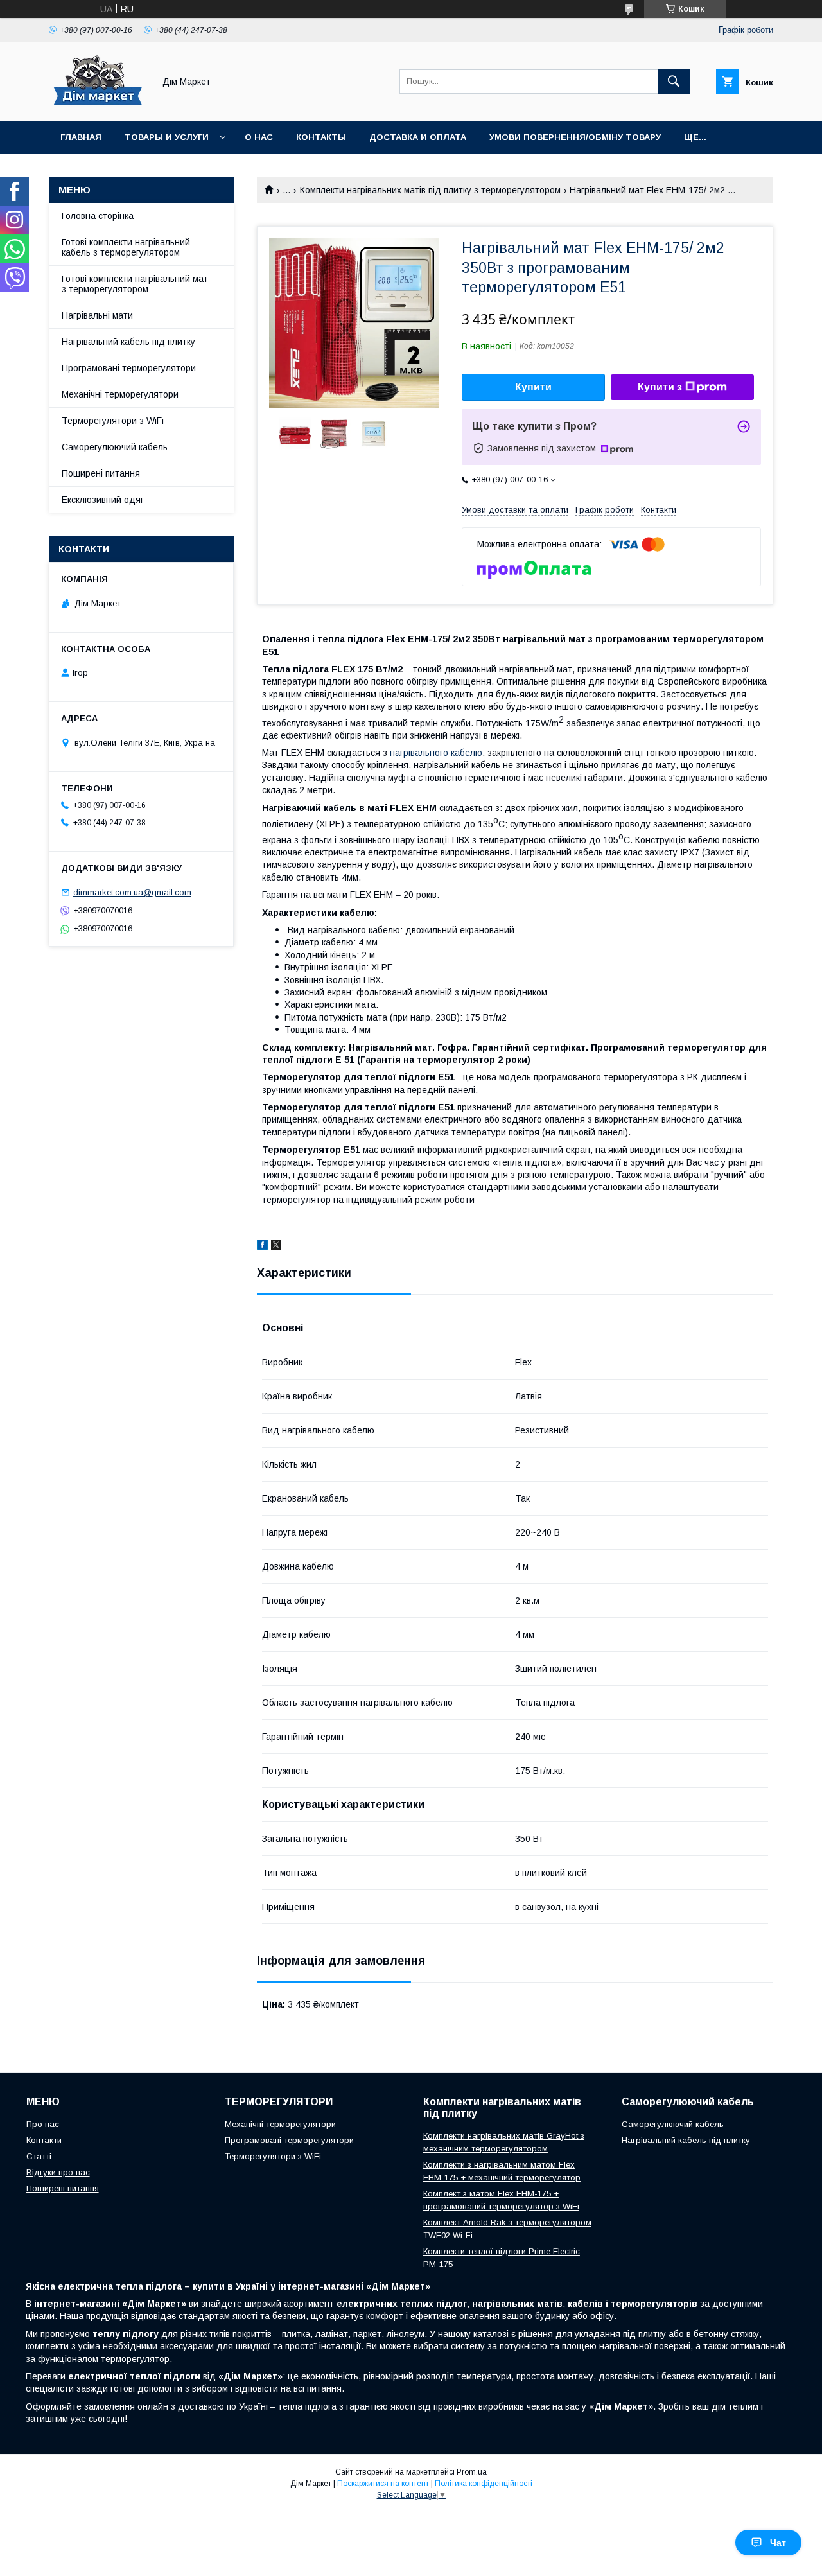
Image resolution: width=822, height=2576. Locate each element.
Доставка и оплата (418, 137)
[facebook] (262, 1247)
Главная (81, 137)
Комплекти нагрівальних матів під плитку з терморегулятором (430, 190)
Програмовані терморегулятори (129, 368)
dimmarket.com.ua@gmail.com (132, 892)
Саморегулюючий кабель (115, 447)
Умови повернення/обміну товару (575, 137)
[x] (276, 1247)
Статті (39, 2156)
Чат (778, 2543)
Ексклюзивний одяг (103, 500)
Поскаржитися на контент (383, 2484)
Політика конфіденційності (484, 2484)
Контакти (44, 2140)
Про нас (43, 2124)
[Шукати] (674, 82)
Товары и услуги (167, 137)
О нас (259, 137)
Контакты (321, 137)
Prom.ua (472, 2472)
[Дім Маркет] (98, 104)
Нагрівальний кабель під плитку (128, 342)
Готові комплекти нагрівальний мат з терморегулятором (135, 284)
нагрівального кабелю (436, 753)
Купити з (660, 387)
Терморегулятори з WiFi (113, 421)
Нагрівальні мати (97, 315)
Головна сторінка (98, 216)
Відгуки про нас (58, 2172)
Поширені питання (101, 473)
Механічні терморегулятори (120, 394)
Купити (533, 387)
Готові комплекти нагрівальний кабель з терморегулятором (126, 247)
